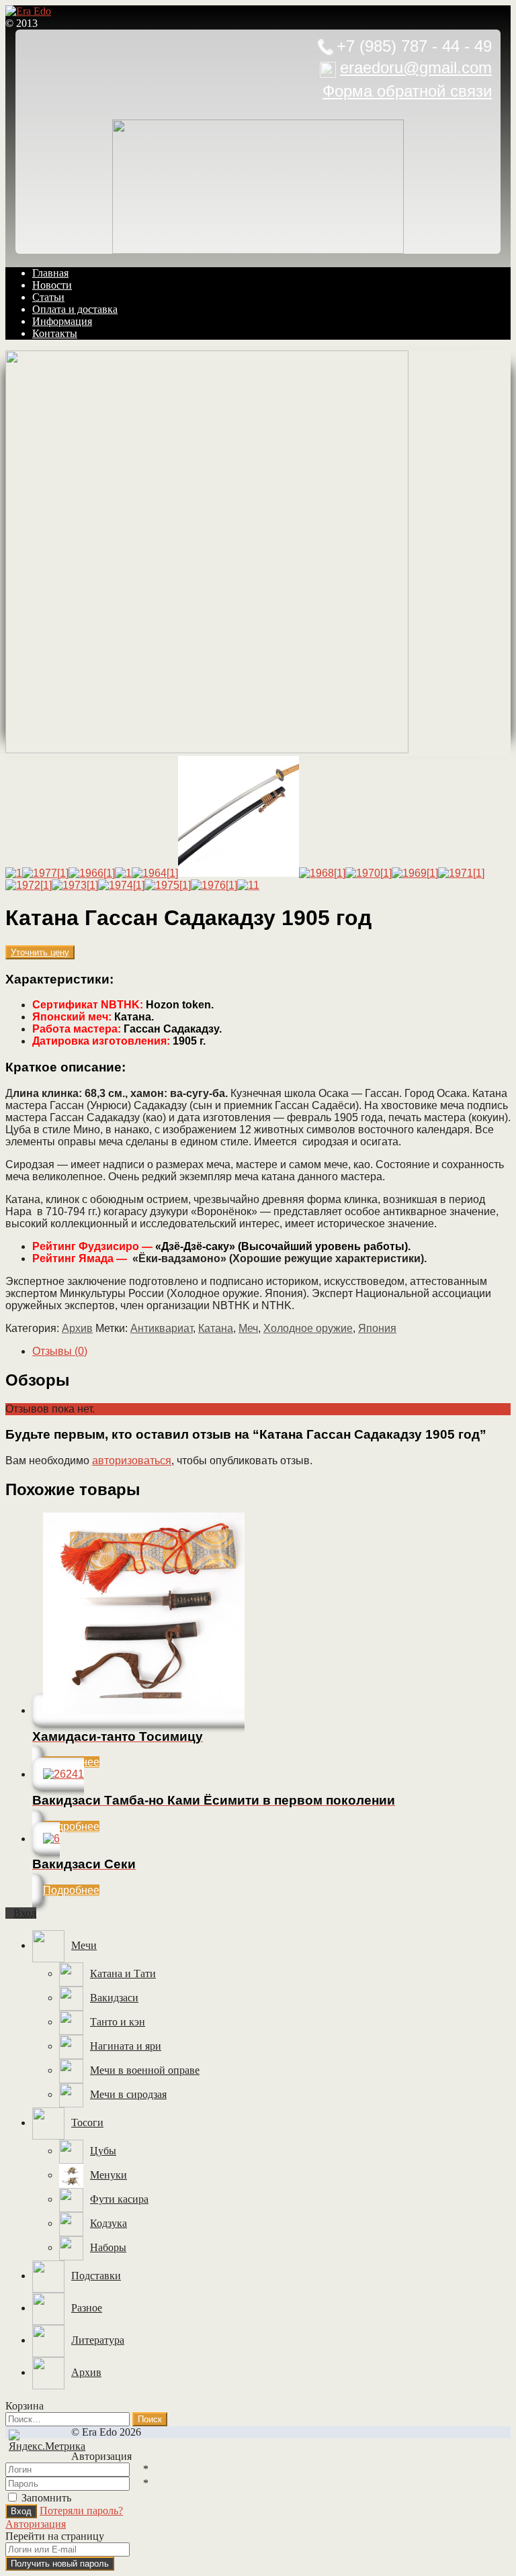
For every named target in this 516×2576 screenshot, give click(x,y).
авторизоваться (132, 1461)
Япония (377, 1328)
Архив (77, 1328)
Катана (216, 1328)
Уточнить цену (40, 952)
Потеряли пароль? (81, 2511)
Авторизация (36, 2524)
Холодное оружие (308, 1328)
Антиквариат (162, 1328)
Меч (248, 1328)
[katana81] (207, 750)
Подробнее (71, 1826)
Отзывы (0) (60, 1351)
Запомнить (46, 2498)
